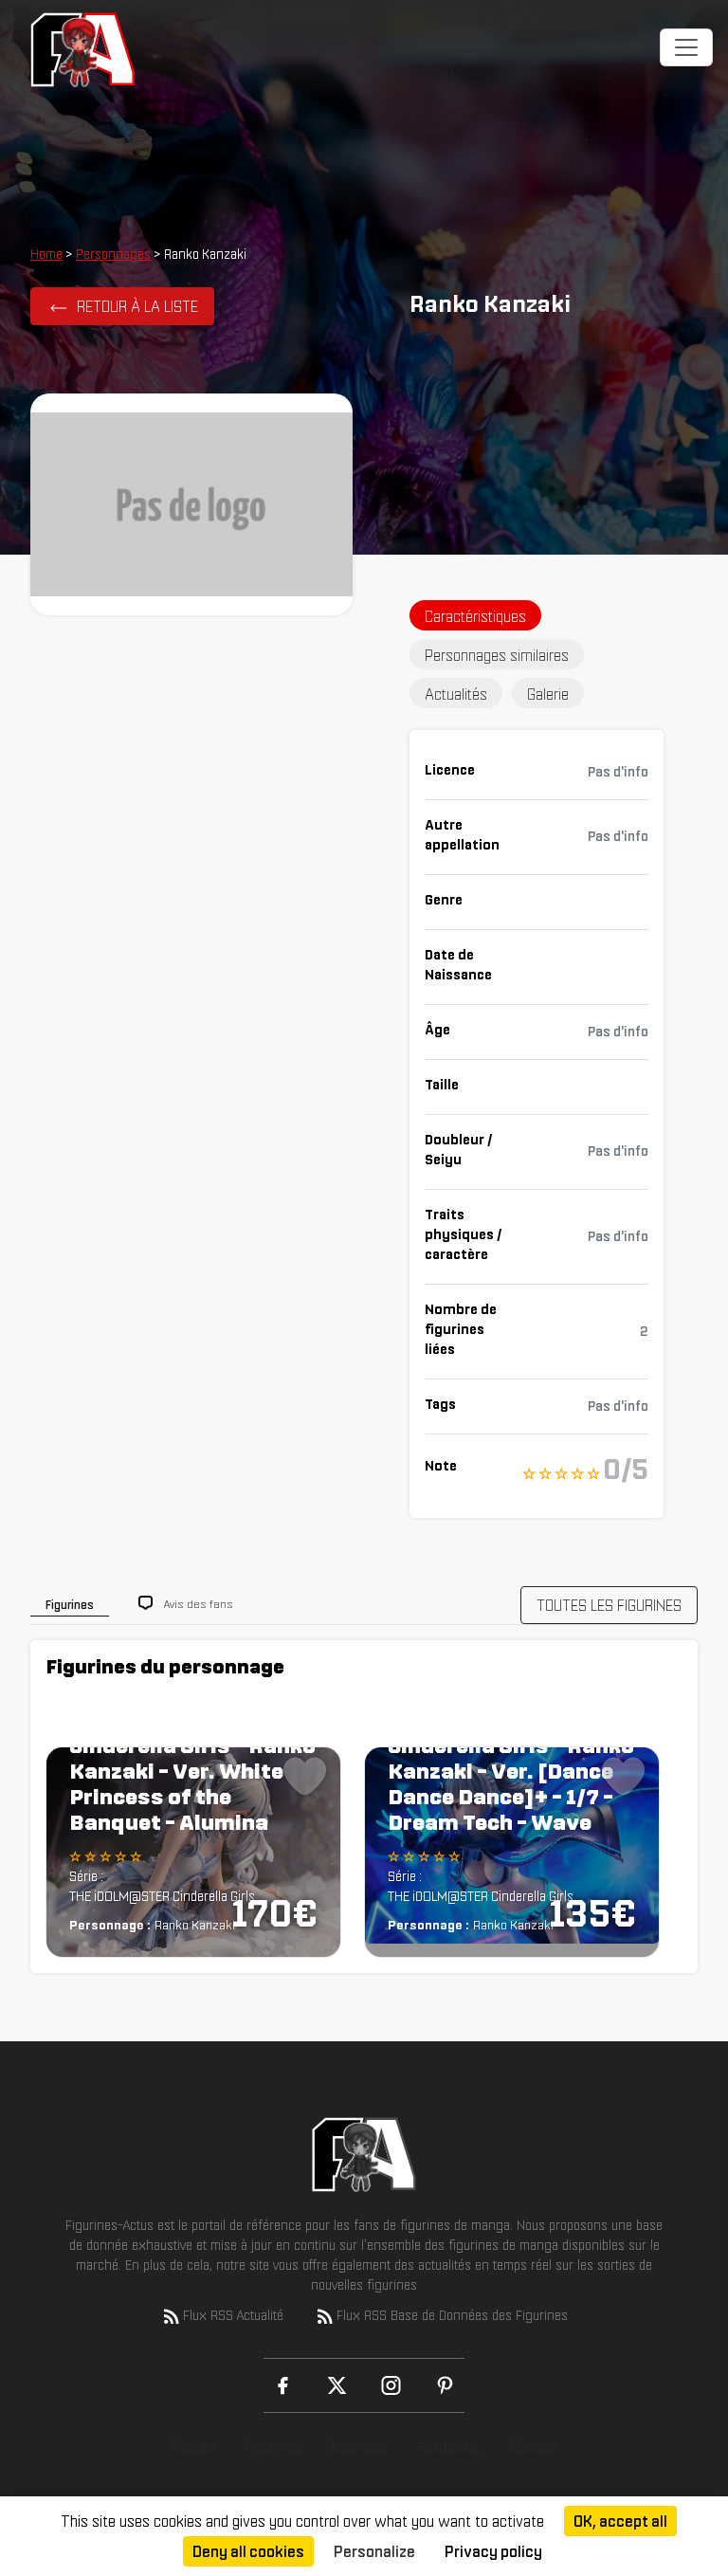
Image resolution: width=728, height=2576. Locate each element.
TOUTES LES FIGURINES (609, 1605)
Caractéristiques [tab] (475, 616)
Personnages (113, 254)
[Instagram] (391, 2385)
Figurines (273, 2446)
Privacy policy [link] (493, 2551)
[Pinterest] (445, 2385)
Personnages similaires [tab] (497, 655)
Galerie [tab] (548, 694)
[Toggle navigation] (686, 47)
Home (46, 254)
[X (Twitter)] (337, 2385)
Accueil (192, 2446)
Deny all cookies (248, 2551)
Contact (534, 2446)
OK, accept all (620, 2521)
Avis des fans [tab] (199, 1604)
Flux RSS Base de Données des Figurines (452, 2315)
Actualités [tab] (456, 694)
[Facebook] (283, 2385)
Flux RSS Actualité (233, 2315)
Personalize (374, 2551)
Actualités (448, 2446)
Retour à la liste (137, 306)
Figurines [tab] (70, 1605)
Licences (359, 2446)
